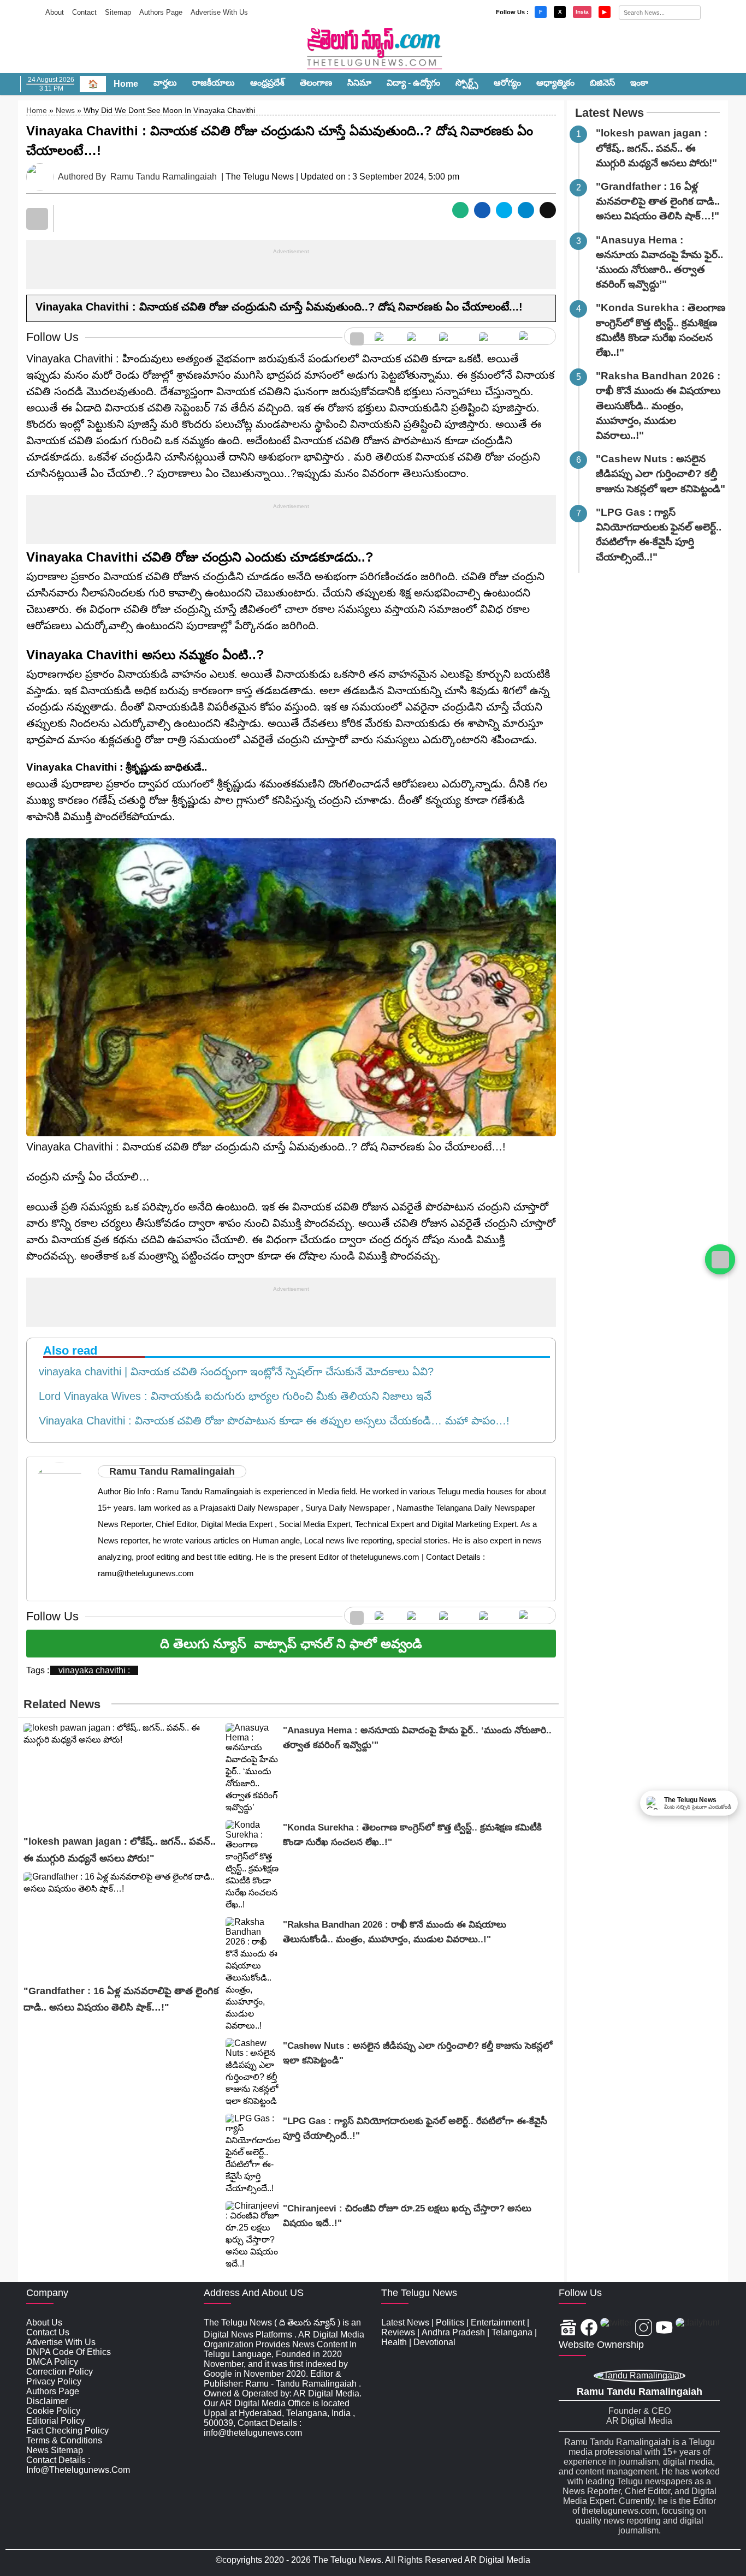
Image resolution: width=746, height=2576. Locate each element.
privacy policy (54, 2381)
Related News (62, 1704)
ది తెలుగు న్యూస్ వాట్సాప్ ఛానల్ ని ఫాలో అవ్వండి (291, 1644)
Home (126, 84)
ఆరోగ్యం (507, 83)
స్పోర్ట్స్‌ (467, 83)
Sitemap (118, 12)
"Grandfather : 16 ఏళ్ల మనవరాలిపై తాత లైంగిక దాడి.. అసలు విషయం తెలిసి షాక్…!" (658, 201)
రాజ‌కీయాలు (214, 83)
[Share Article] (460, 210)
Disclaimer (47, 2401)
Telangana (512, 2332)
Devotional (434, 2342)
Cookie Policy (53, 2411)
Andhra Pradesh (453, 2332)
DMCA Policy (52, 2362)
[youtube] (493, 336)
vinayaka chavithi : (94, 1670)
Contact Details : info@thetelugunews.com (78, 2465)
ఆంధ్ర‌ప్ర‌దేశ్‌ (267, 83)
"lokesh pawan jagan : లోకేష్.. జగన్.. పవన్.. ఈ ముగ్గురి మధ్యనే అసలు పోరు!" (656, 148)
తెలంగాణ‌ (316, 83)
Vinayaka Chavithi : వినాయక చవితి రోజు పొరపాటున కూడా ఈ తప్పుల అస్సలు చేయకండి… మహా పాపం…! (271, 1421)
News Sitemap (55, 2450)
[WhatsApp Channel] (720, 1259)
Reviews (398, 2332)
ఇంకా (639, 83)
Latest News (609, 113)
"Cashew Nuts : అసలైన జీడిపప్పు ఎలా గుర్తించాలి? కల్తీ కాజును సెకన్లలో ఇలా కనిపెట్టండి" (661, 473)
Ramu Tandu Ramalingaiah (164, 177)
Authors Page (161, 12)
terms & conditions (64, 2440)
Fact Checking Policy (67, 2431)
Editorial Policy (55, 2421)
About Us (44, 2322)
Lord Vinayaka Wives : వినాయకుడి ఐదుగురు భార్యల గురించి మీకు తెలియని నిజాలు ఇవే (232, 1396)
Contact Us (48, 2332)
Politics (450, 2322)
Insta (582, 12)
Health (394, 2342)
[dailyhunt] (698, 2328)
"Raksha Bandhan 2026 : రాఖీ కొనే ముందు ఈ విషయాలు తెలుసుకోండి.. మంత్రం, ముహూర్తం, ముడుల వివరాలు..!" (658, 406)
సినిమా (359, 83)
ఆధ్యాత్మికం (555, 83)
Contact (84, 12)
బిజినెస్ (602, 83)
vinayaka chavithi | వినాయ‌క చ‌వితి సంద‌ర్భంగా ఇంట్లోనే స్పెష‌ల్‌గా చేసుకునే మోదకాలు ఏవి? (233, 1372)
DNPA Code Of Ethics (69, 2352)
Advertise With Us (219, 12)
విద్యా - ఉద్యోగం (413, 83)
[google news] (357, 336)
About (55, 12)
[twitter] (418, 336)
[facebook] (385, 336)
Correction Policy (60, 2372)
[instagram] (454, 336)
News (65, 110)
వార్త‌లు (165, 83)
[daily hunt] (534, 336)
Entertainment (498, 2322)
